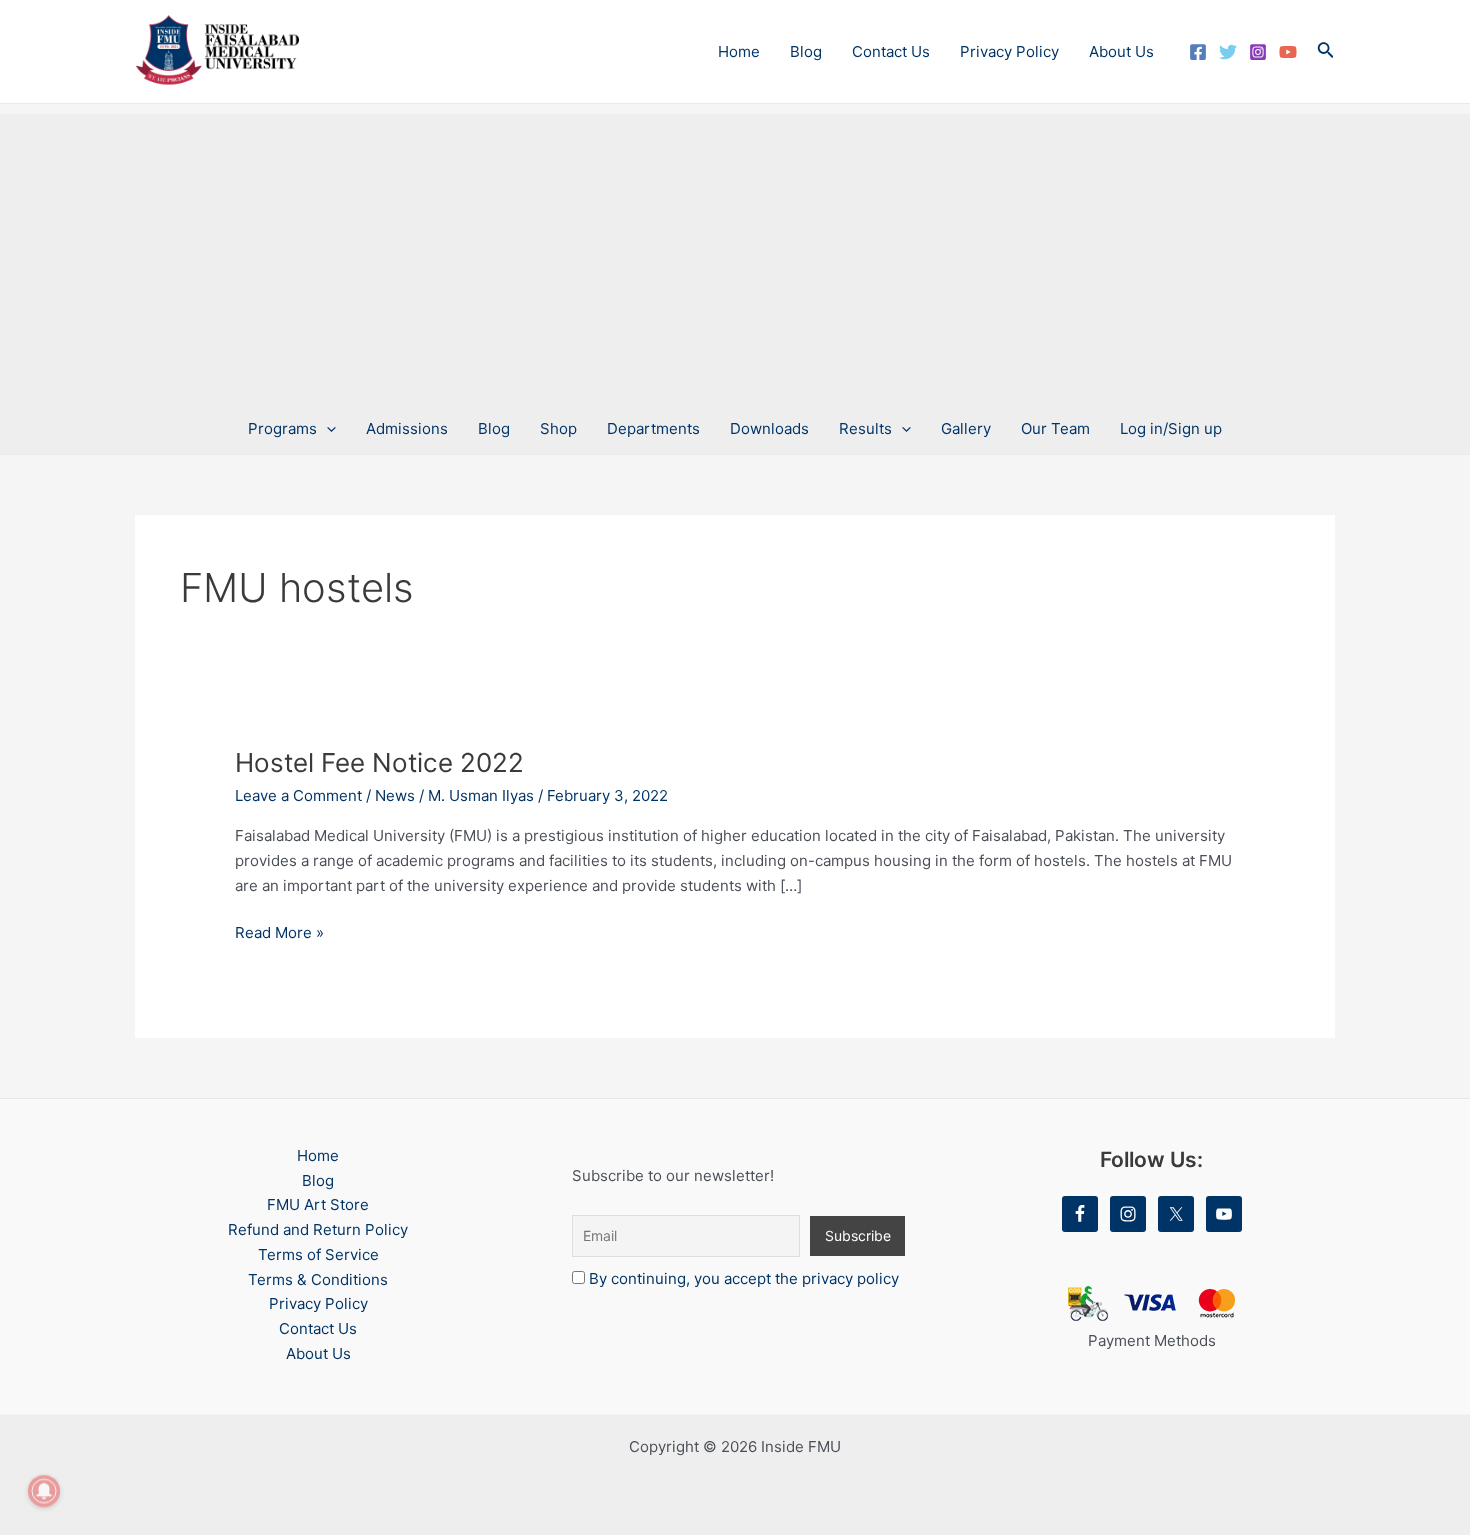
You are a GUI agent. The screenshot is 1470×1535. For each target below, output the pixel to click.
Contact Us (891, 51)
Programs (282, 428)
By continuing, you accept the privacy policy (744, 1278)
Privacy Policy (1009, 51)
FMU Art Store (318, 1204)
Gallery (966, 428)
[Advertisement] (735, 254)
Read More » (279, 931)
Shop (558, 428)
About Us (1121, 51)
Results (865, 428)
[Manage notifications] (44, 1491)
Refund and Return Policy (318, 1229)
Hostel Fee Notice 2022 (379, 762)
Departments (653, 428)
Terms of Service (318, 1254)
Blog (806, 51)
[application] (326, 429)
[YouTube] (1288, 52)
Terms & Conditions (318, 1279)
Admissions (407, 428)
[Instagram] (1258, 52)
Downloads (769, 428)
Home (739, 51)
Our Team (1055, 428)
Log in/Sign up (1171, 428)
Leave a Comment (298, 795)
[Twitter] (1228, 52)
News (395, 795)
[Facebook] (1198, 52)
